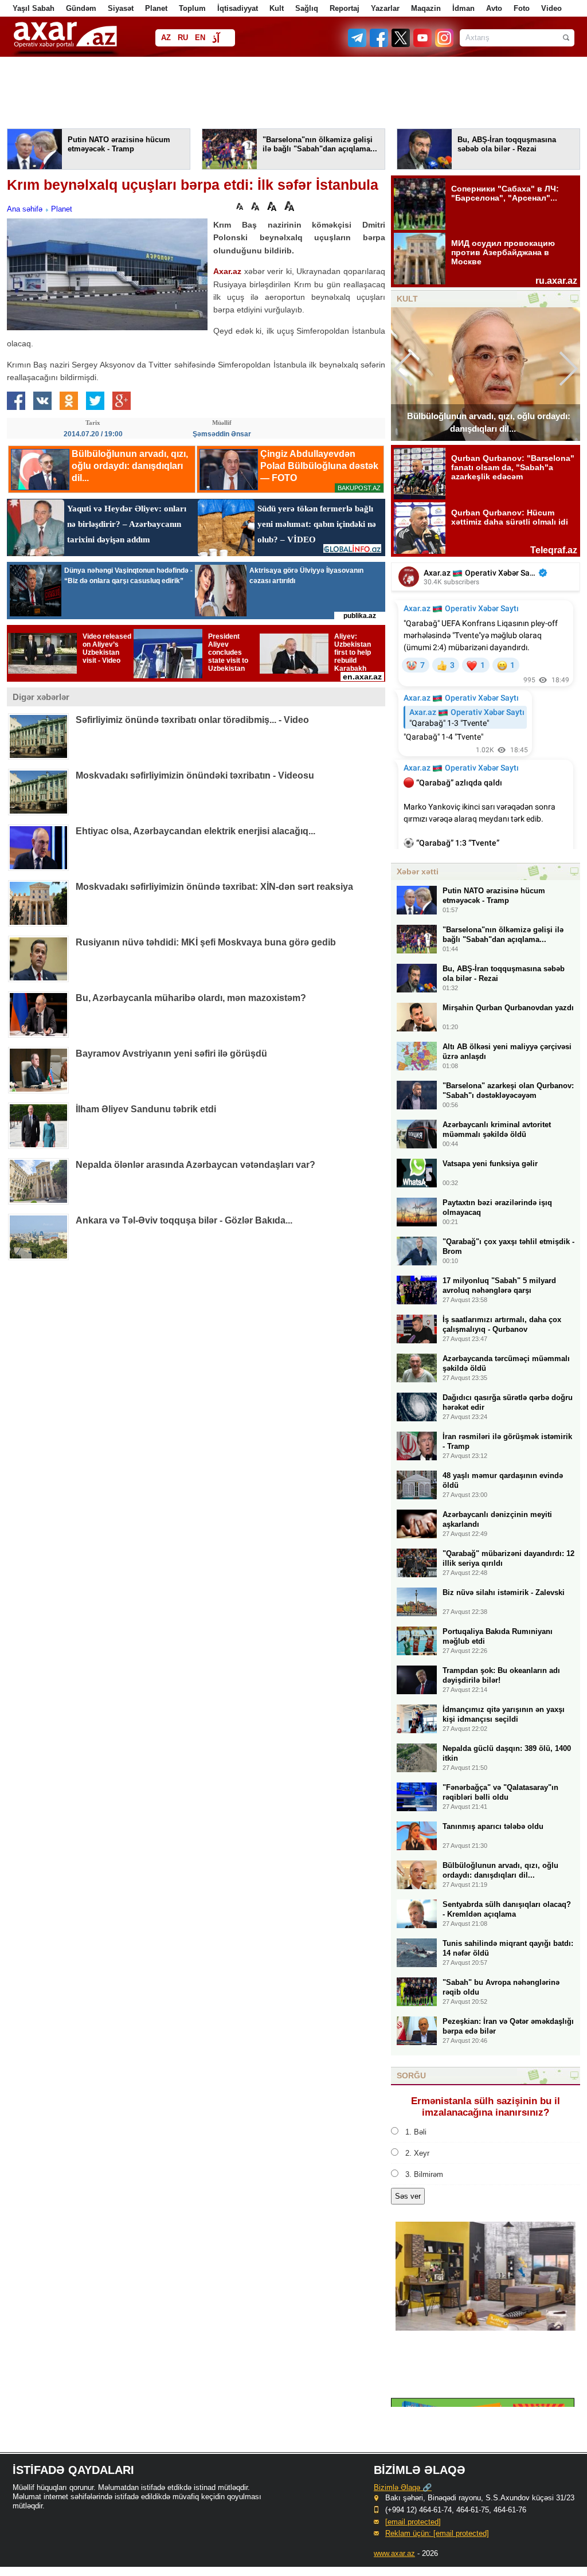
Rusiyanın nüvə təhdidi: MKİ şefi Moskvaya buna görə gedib (206, 942)
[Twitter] (401, 44)
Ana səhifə (25, 209)
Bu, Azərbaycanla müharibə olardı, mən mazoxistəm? (191, 998)
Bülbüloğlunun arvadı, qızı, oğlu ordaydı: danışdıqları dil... (489, 422)
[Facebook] (379, 44)
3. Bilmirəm (424, 2174)
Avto (494, 8)
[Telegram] (358, 44)
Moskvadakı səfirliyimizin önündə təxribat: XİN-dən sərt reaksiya (214, 887)
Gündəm (81, 8)
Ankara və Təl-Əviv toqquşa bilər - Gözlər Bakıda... (184, 1220)
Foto (522, 8)
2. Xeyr (417, 2153)
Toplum (192, 8)
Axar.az (227, 271)
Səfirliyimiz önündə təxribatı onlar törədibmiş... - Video (192, 720)
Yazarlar (385, 8)
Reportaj (345, 8)
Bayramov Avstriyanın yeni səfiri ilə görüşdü (171, 1054)
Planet (156, 8)
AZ (166, 38)
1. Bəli (416, 2132)
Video (551, 8)
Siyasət (121, 8)
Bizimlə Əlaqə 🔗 (403, 2487)
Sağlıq (307, 8)
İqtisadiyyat (238, 8)
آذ (216, 39)
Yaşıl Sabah (34, 8)
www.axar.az (394, 2553)
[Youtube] (423, 44)
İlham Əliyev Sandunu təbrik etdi (146, 1109)
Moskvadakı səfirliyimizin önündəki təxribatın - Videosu (195, 775)
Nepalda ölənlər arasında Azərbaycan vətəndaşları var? (195, 1165)
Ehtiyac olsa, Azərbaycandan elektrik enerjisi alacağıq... (195, 831)
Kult (277, 8)
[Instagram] (444, 44)
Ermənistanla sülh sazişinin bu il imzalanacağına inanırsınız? (486, 2107)
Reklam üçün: (437, 2533)
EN (200, 38)
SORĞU (411, 2075)
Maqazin (426, 8)
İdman (463, 8)
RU (183, 38)
